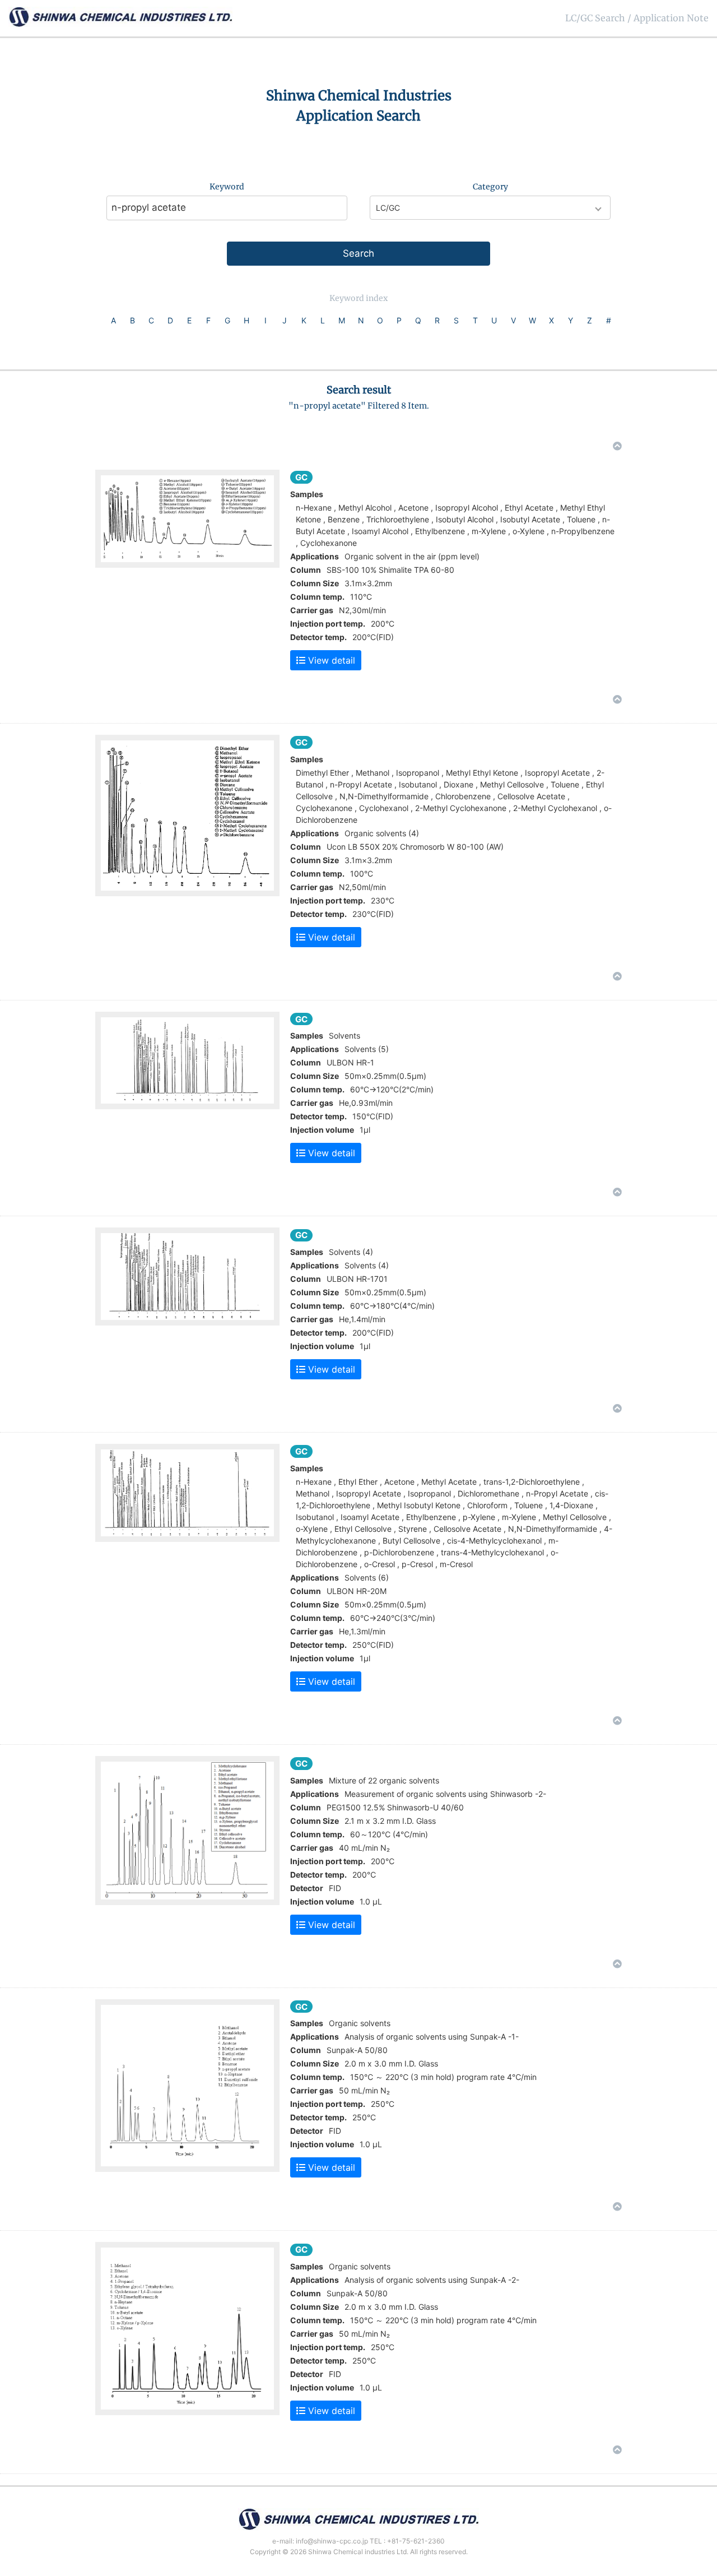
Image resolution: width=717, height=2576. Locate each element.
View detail (330, 660)
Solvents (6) (367, 1577)
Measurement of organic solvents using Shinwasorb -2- (445, 1794)
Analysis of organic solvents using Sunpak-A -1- (432, 2037)
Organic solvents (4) (382, 833)
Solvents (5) (367, 1049)
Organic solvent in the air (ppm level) (412, 556)
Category (490, 187)
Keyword (227, 187)
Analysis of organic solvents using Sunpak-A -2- (432, 2280)
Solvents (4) (367, 1265)
